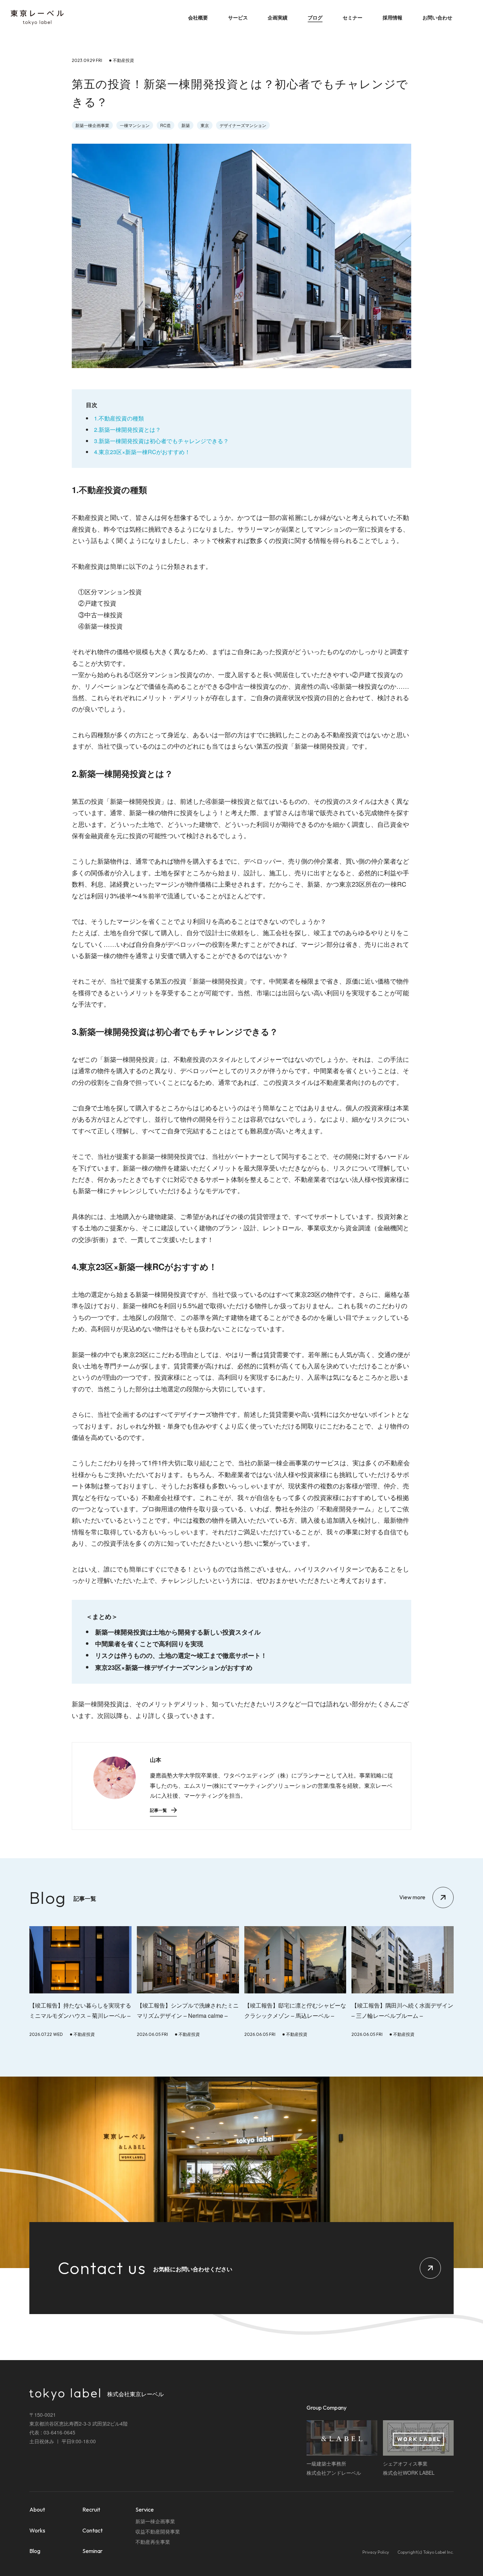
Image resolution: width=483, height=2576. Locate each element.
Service (145, 2509)
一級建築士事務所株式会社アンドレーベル (334, 2468)
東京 (205, 125)
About (37, 2509)
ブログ (315, 17)
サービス (238, 17)
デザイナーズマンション (243, 125)
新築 (186, 125)
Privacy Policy (376, 2552)
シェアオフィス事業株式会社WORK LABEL (409, 2468)
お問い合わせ (437, 17)
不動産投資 (84, 2034)
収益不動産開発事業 (158, 2531)
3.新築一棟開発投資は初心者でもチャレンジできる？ (161, 441)
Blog (35, 2551)
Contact (92, 2530)
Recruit (91, 2509)
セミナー (353, 17)
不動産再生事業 (153, 2542)
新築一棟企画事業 (92, 125)
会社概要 (198, 17)
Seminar (92, 2551)
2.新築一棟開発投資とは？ (127, 430)
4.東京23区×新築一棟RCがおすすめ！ (142, 452)
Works (37, 2530)
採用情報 (392, 17)
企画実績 (278, 17)
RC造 (165, 125)
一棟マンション (135, 125)
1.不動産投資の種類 (119, 418)
